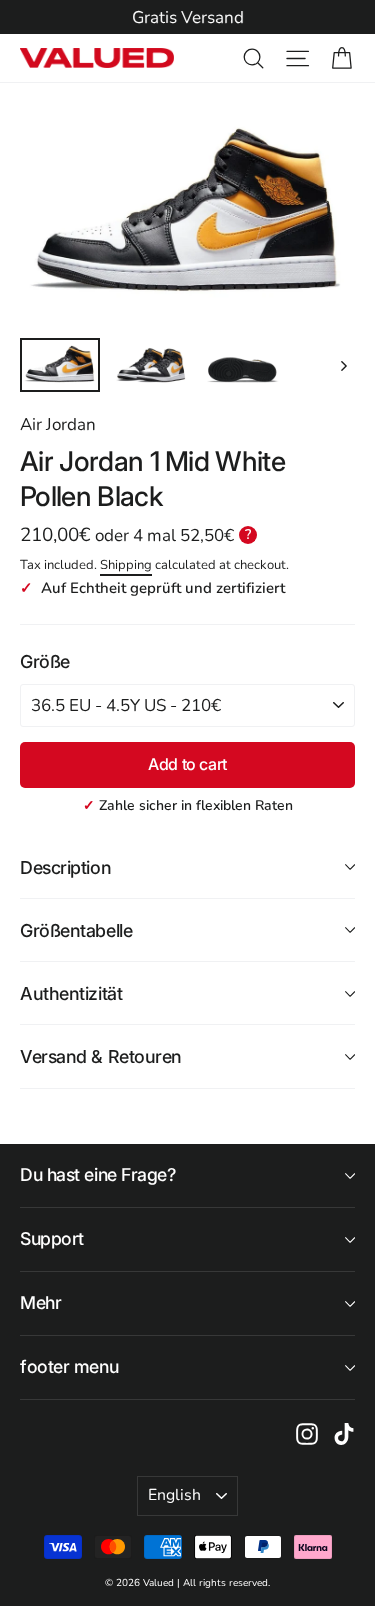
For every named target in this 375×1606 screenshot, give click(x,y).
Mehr (40, 1302)
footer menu (69, 1366)
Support (52, 1238)
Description (65, 867)
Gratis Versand (188, 17)
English (174, 1495)
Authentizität (71, 993)
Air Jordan (58, 424)
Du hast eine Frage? (98, 1174)
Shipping (126, 565)
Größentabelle (76, 930)
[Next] (342, 365)
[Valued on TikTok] (344, 1433)
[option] (187, 18)
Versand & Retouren (101, 1056)
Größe (45, 661)
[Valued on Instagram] (307, 1433)
